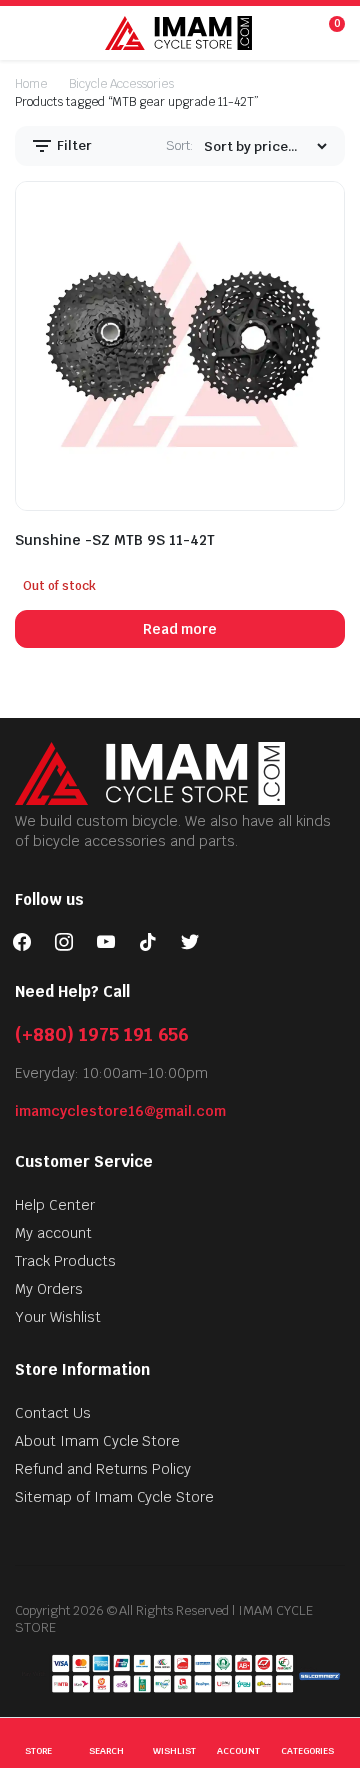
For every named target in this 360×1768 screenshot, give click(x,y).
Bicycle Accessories (121, 84)
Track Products (65, 1261)
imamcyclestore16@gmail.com (120, 1111)
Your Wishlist (58, 1317)
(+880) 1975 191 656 (102, 1034)
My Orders (49, 1289)
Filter (73, 145)
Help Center (55, 1205)
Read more (180, 629)
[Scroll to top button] (328, 1678)
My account (53, 1233)
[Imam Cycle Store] (178, 33)
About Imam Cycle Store (97, 1441)
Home (31, 84)
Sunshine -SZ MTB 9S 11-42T (115, 540)
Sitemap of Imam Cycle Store (114, 1497)
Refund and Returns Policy (103, 1469)
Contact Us (53, 1413)
